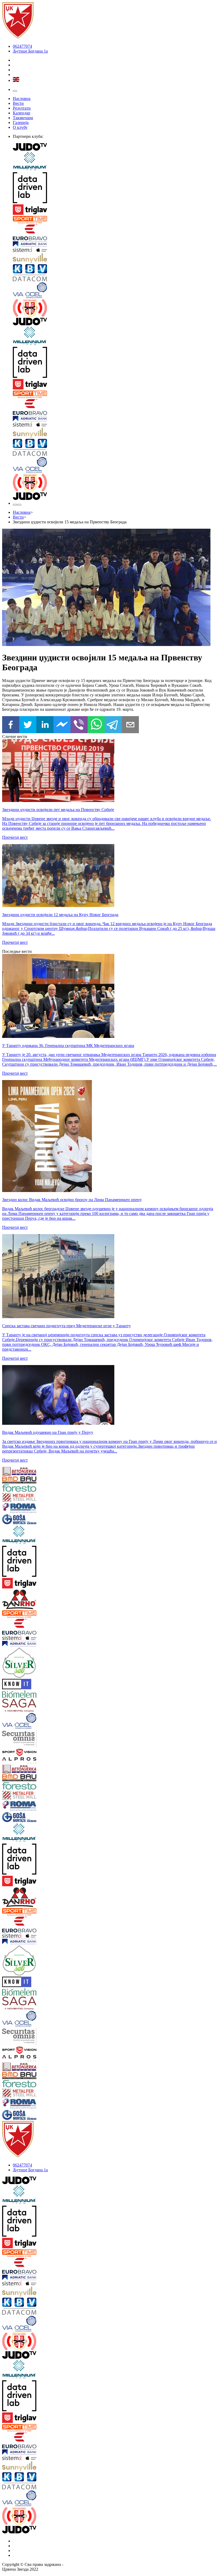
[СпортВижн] (20, 1753)
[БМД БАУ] (20, 1480)
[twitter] (28, 725)
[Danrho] (20, 1600)
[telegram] (113, 725)
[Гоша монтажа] (20, 1520)
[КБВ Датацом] (115, 273)
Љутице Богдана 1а (30, 51)
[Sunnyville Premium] (115, 259)
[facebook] (11, 725)
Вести (18, 103)
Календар (21, 113)
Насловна (22, 99)
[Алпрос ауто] (20, 1761)
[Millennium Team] (115, 162)
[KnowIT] (20, 1685)
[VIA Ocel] (115, 291)
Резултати (22, 108)
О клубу (20, 127)
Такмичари (23, 118)
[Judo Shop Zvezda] (15, 505)
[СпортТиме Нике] (115, 220)
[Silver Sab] (20, 1663)
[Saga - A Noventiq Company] (20, 1706)
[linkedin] (45, 725)
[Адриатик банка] (115, 244)
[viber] (79, 725)
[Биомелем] (20, 1695)
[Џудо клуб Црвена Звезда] (18, 37)
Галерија (21, 123)
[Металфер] (20, 1498)
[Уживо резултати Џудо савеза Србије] (115, 308)
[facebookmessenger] (62, 725)
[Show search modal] (19, 505)
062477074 (22, 46)
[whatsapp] (96, 725)
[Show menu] (15, 91)
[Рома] (20, 1509)
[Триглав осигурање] (115, 210)
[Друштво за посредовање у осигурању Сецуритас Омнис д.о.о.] (20, 1739)
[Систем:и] (115, 250)
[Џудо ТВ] (115, 147)
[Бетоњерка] (20, 1472)
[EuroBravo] (115, 233)
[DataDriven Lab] (115, 188)
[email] (130, 725)
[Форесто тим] (20, 1489)
